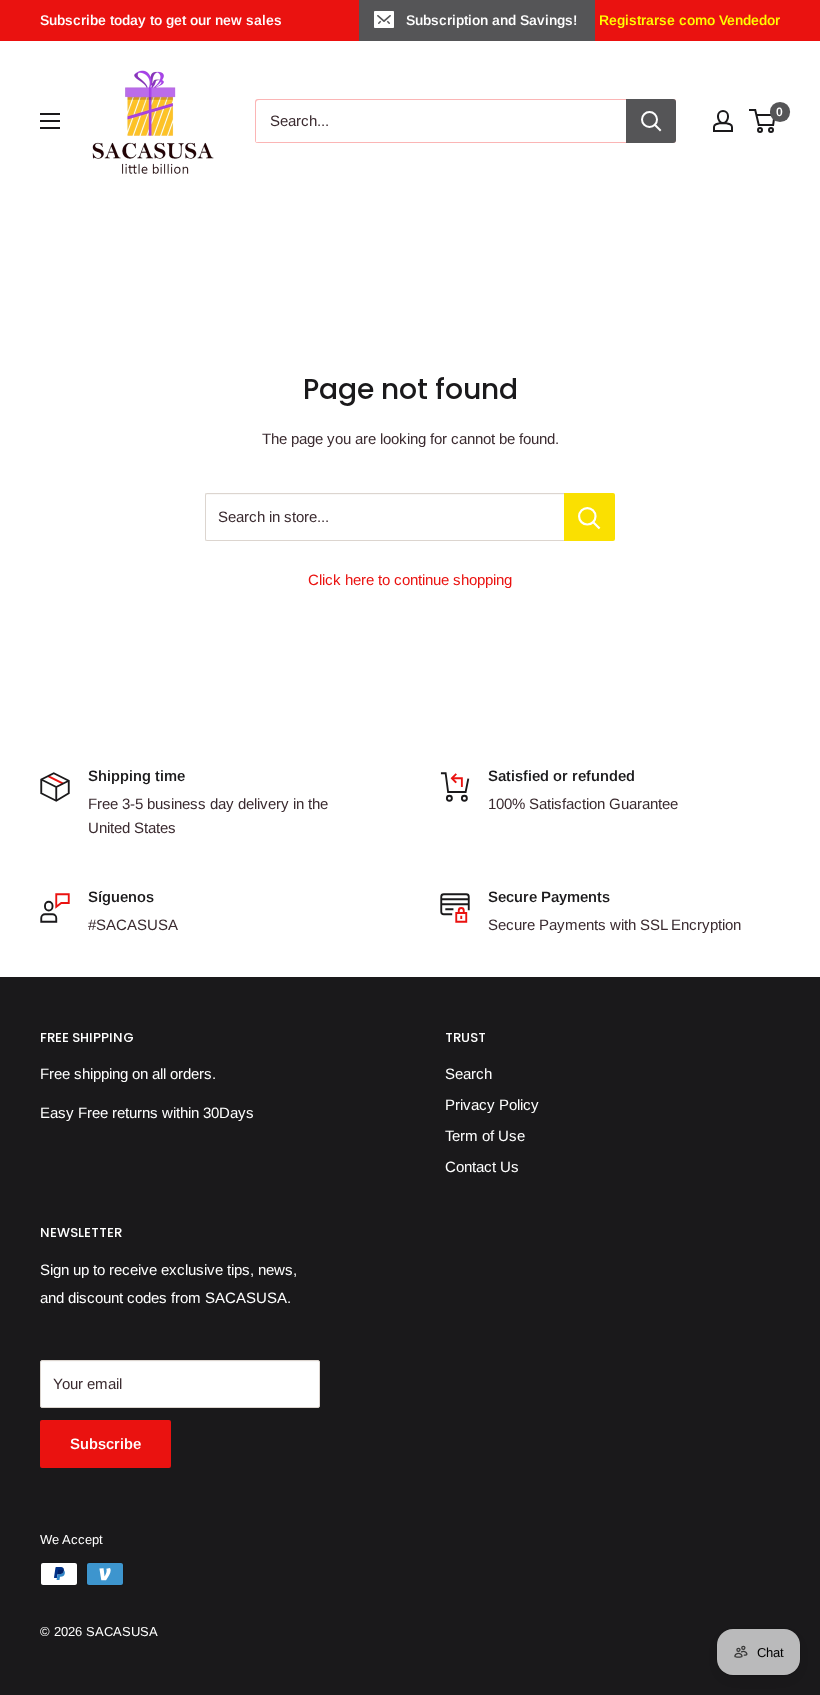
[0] (763, 121)
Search (468, 1073)
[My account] (723, 121)
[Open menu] (50, 121)
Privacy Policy (492, 1104)
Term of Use (485, 1135)
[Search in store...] (589, 517)
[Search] (651, 121)
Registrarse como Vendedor (687, 20)
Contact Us (482, 1166)
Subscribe (105, 1443)
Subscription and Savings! (491, 20)
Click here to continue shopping (410, 579)
